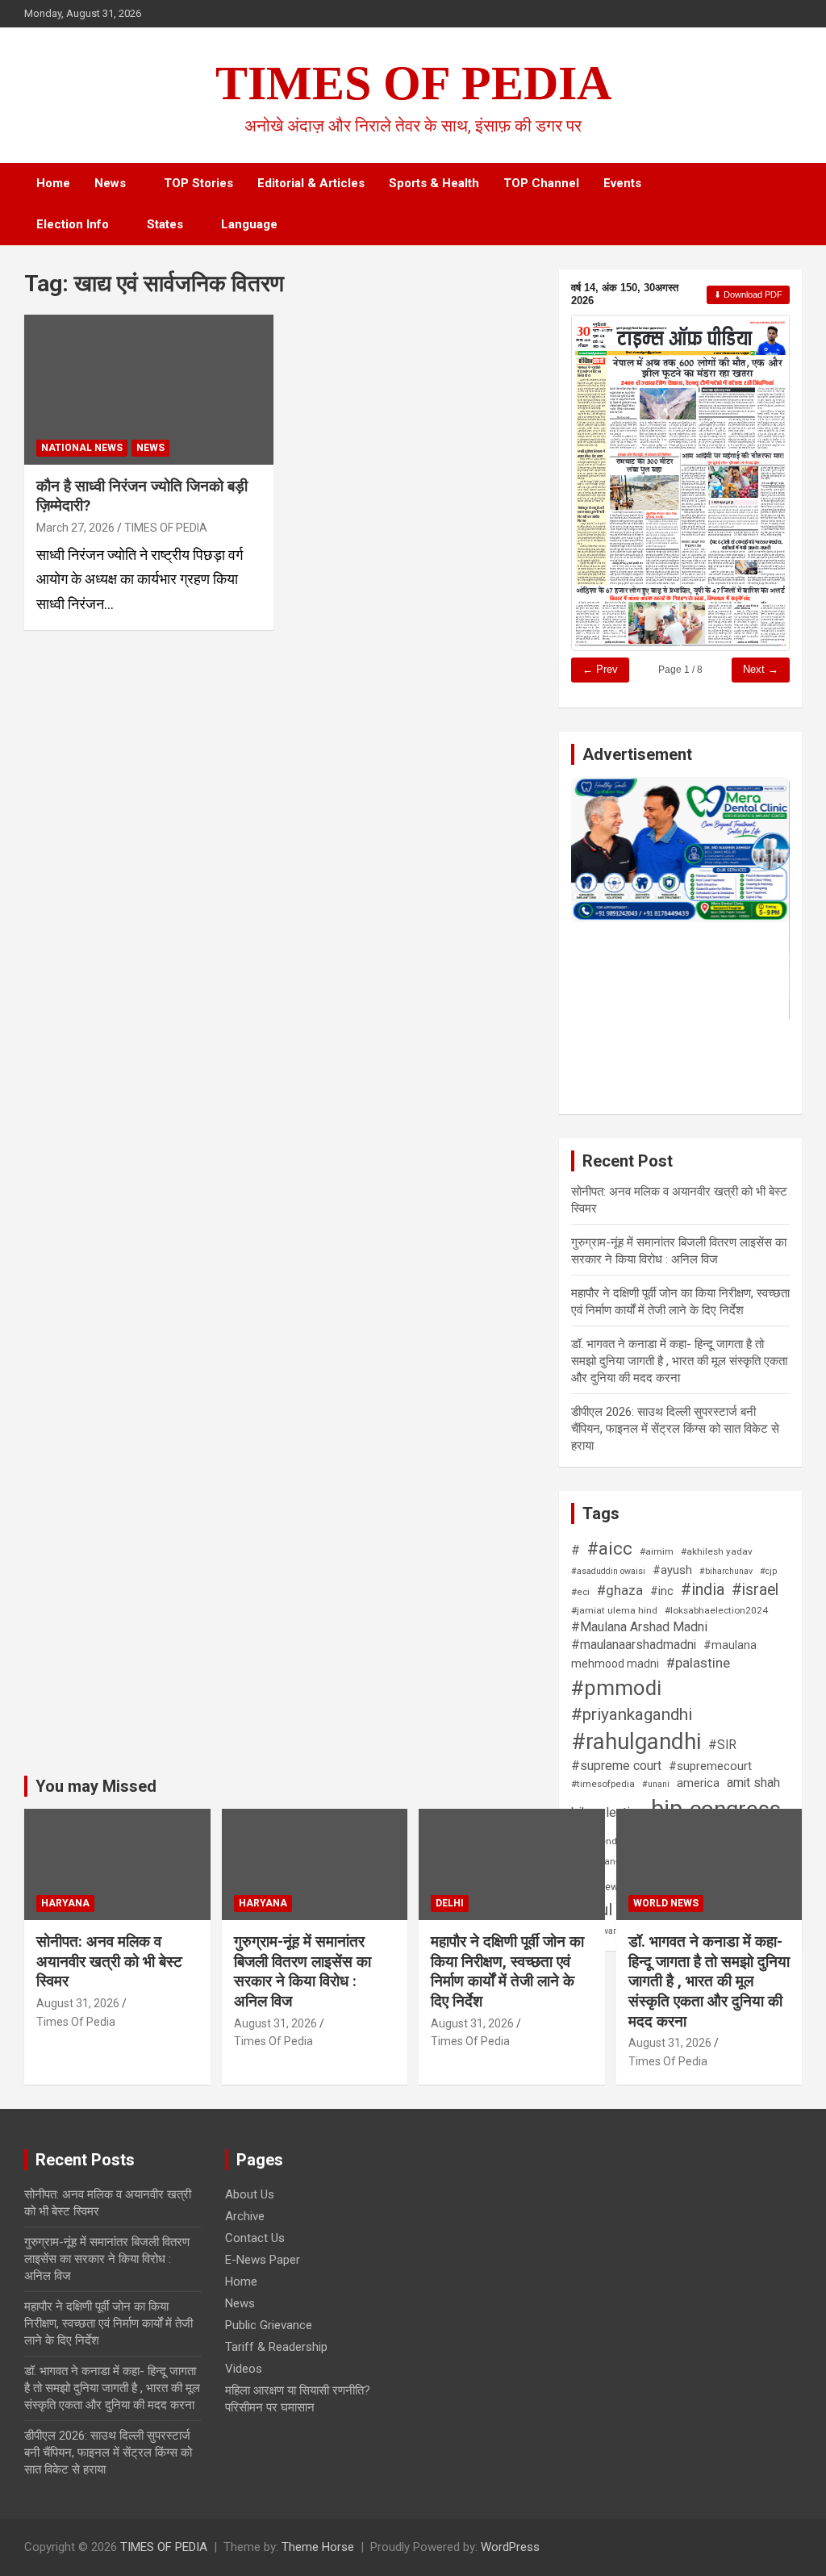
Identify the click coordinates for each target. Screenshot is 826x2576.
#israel (755, 1590)
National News (82, 448)
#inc (662, 1591)
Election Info (73, 224)
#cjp (768, 1571)
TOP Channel (541, 183)
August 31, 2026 (78, 2003)
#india (703, 1590)
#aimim (657, 1551)
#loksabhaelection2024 (716, 1610)
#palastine (698, 1663)
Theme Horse (318, 2547)
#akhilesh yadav (717, 1551)
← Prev (600, 669)
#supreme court (616, 1766)
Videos (244, 2369)
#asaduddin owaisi (608, 1571)
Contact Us (255, 2238)
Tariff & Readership (276, 2347)
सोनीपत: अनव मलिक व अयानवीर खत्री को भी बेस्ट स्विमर (109, 1961)
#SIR (722, 1745)
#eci (580, 1592)
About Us (250, 2194)
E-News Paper (263, 2260)
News (110, 183)
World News (666, 1903)
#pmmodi (616, 1688)
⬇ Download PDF (748, 294)
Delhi (450, 1903)
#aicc (610, 1548)
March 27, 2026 (75, 528)
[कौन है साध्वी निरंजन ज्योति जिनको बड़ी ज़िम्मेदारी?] (149, 389)
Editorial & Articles (311, 183)
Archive (245, 2216)
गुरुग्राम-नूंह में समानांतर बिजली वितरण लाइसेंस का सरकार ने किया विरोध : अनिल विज (302, 1971)
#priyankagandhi (632, 1714)
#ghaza (620, 1590)
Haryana (65, 1903)
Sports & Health (434, 183)
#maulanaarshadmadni (634, 1645)
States (165, 224)
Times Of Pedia (76, 2022)
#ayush (672, 1570)
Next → (761, 669)
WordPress (510, 2547)
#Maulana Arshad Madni (639, 1627)
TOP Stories (198, 183)
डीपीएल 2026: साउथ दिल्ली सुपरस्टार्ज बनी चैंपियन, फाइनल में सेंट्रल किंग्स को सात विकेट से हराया (675, 1429)
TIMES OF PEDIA (413, 83)
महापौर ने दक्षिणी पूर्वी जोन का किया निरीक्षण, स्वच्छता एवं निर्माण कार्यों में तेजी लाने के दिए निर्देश (507, 1971)
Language (249, 224)
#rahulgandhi (636, 1741)
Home (53, 183)
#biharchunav (726, 1571)
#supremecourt (710, 1766)
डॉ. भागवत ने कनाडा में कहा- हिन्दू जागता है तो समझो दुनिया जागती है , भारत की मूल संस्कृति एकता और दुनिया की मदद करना (679, 1361)
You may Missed (96, 1786)
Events (622, 183)
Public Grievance (269, 2325)
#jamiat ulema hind (614, 1610)
